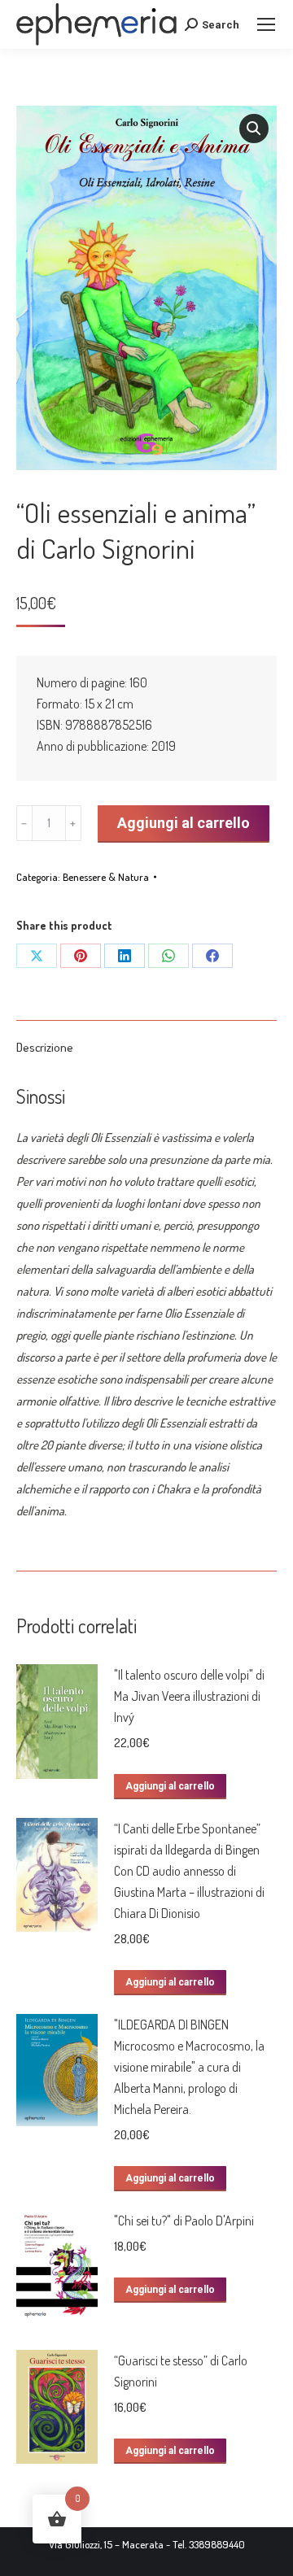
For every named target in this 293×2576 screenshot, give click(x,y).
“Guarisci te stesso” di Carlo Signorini (181, 2371)
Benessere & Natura (106, 877)
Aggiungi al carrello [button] (170, 1786)
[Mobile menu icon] (266, 24)
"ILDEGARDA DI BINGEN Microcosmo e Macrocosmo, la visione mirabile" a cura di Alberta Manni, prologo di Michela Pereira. (189, 2067)
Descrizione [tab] (45, 1047)
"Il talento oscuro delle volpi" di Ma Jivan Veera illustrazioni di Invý (189, 1696)
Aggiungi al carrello (184, 823)
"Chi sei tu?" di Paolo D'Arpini (184, 2221)
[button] (254, 129)
